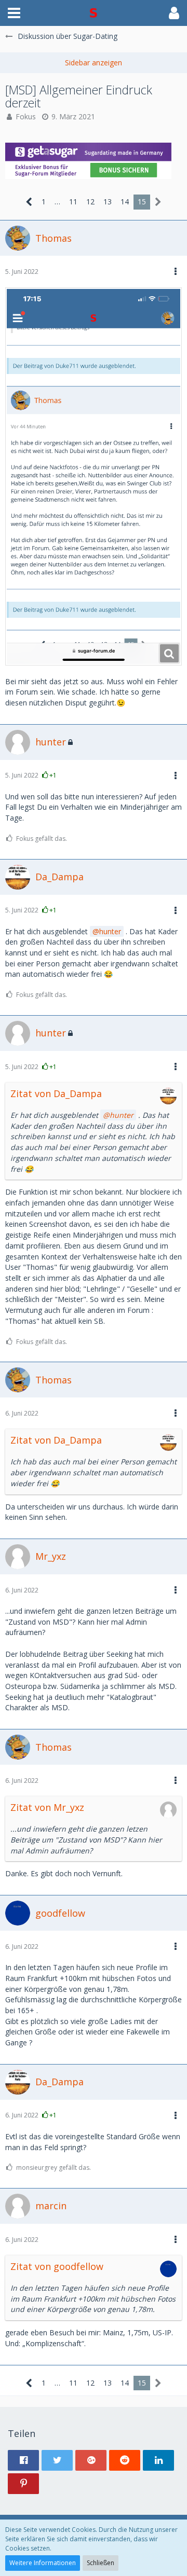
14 (125, 202)
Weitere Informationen (43, 2563)
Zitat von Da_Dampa (56, 1093)
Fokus (26, 116)
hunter (110, 931)
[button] (14, 13)
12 (90, 202)
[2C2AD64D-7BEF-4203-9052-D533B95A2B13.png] (94, 476)
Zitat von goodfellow (57, 2266)
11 (73, 202)
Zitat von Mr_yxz (47, 1807)
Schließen (101, 2563)
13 (108, 202)
